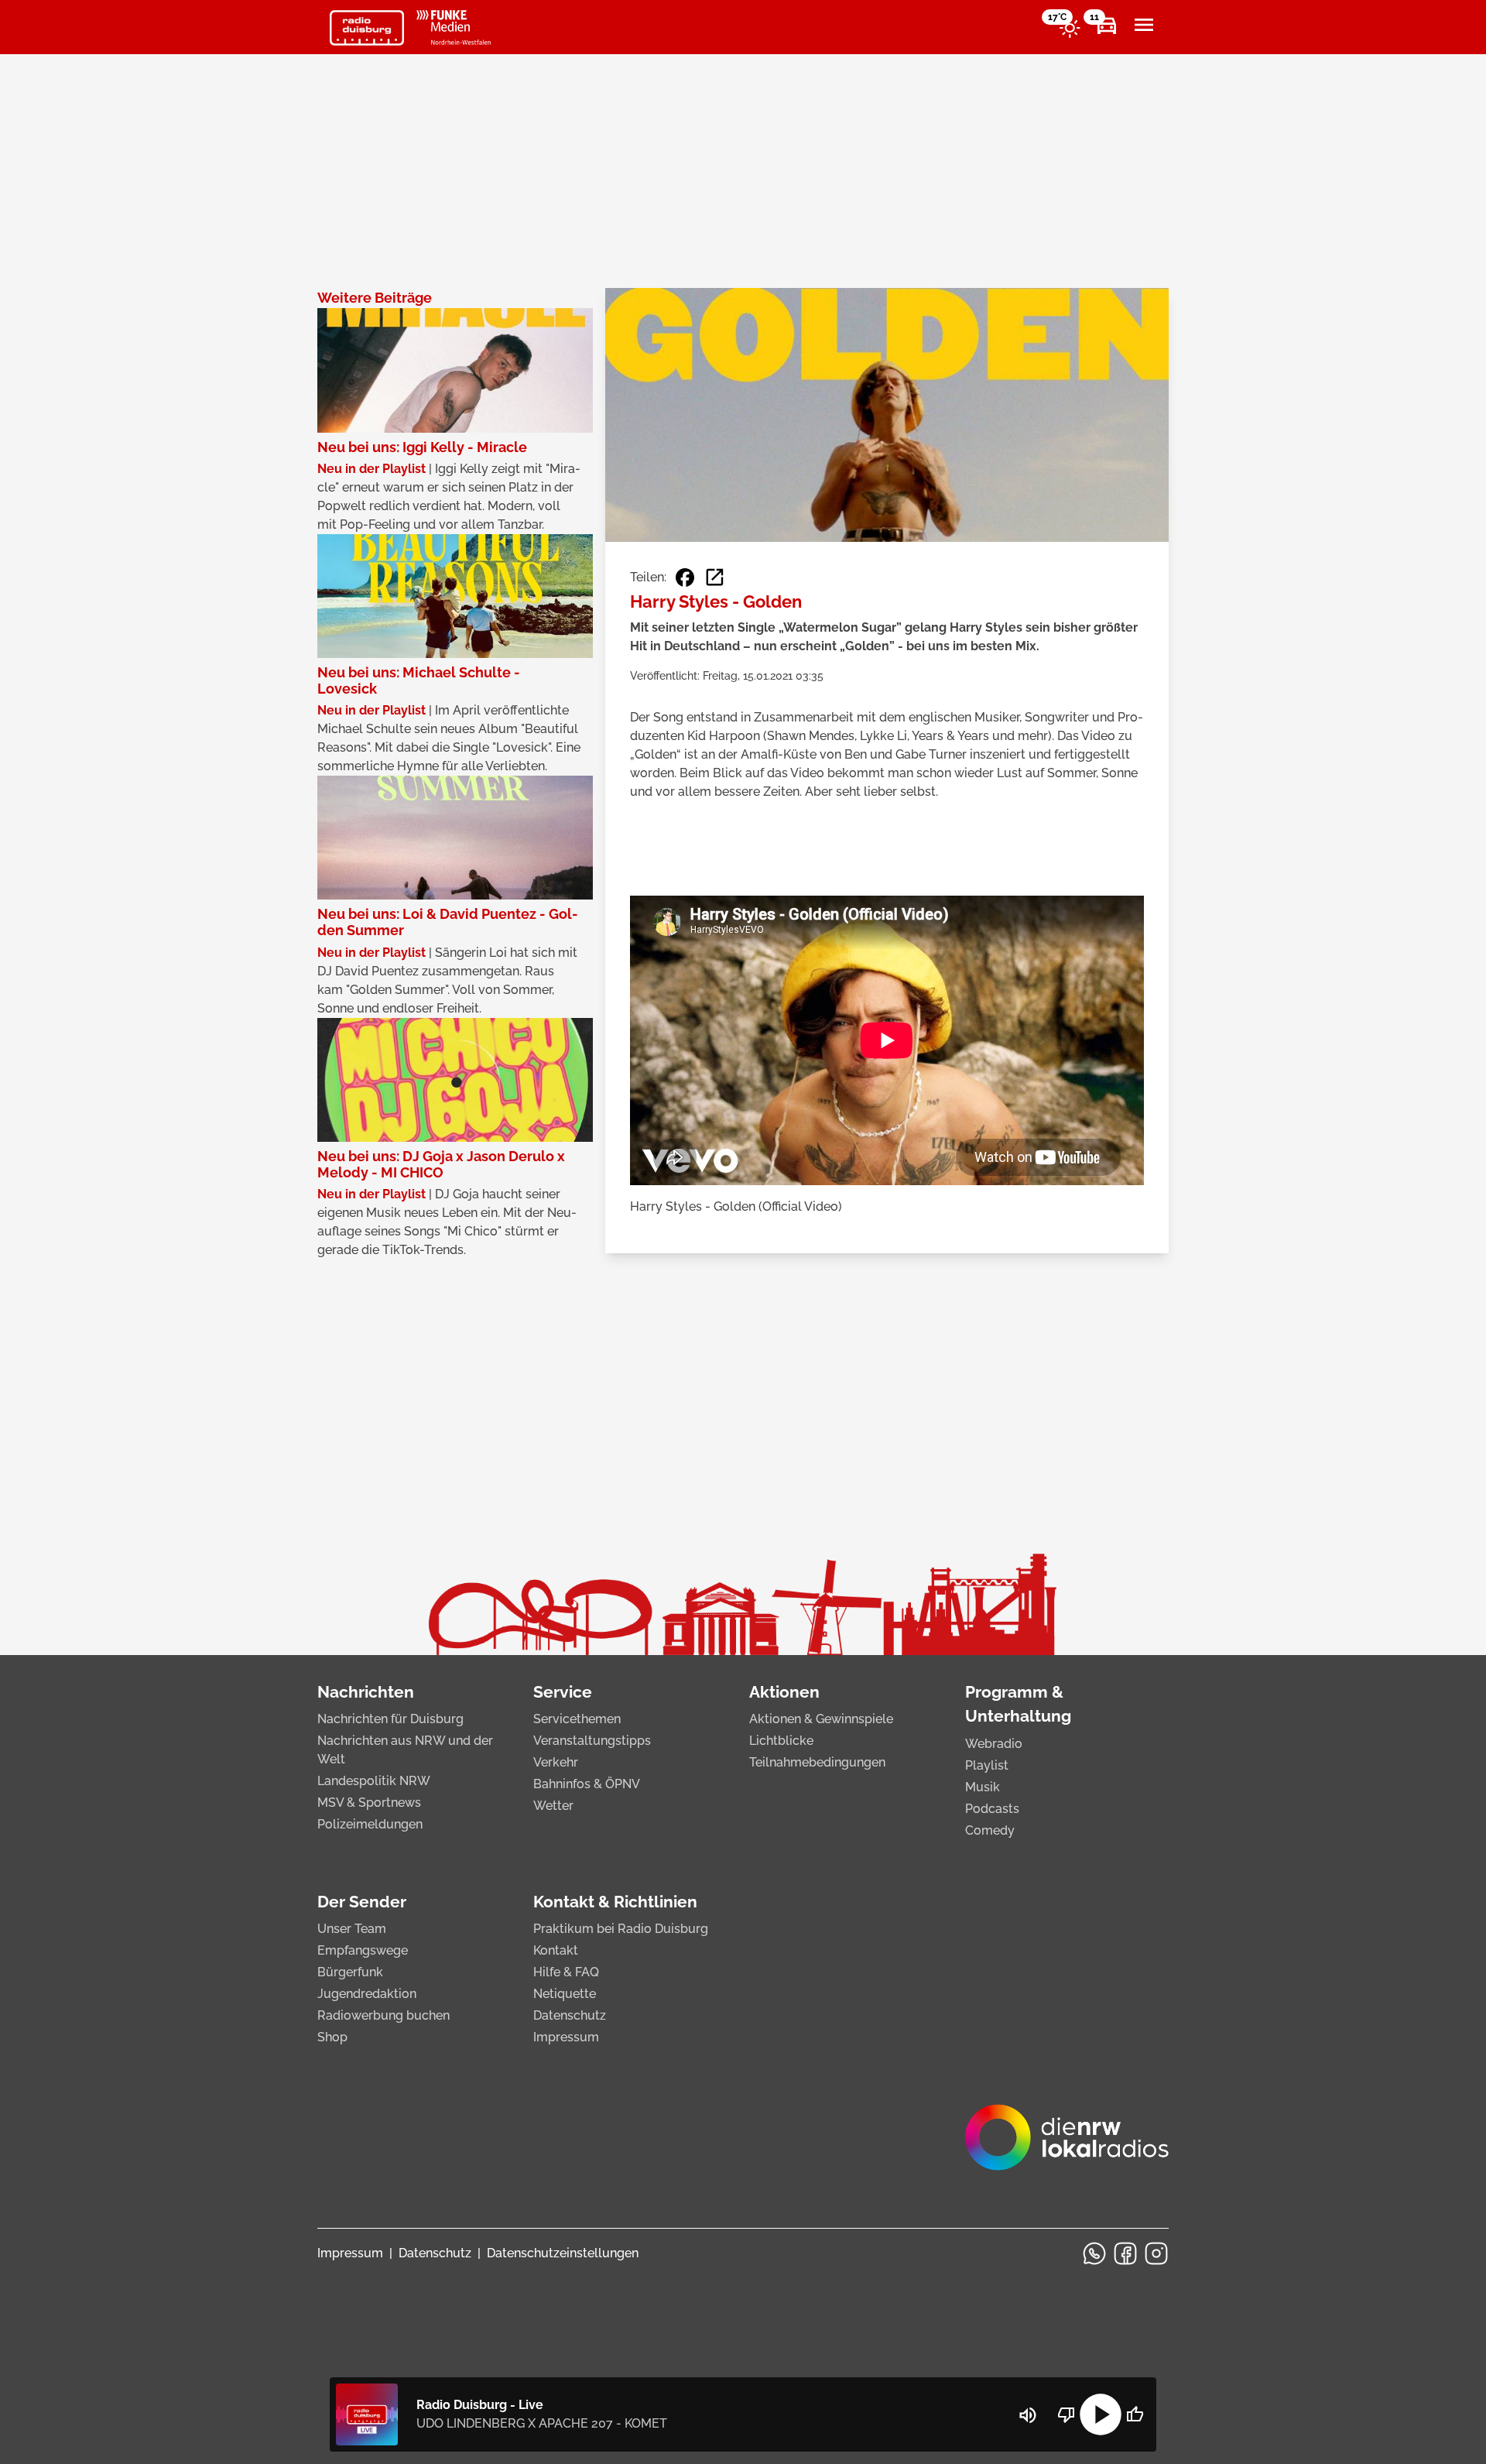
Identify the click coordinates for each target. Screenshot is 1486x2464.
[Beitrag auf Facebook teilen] (685, 577)
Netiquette (565, 1994)
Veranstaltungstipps (592, 1741)
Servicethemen (577, 1719)
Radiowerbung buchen (383, 2015)
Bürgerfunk (350, 1972)
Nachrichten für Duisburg (390, 1719)
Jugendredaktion (367, 1994)
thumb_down (1067, 2414)
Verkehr (556, 1762)
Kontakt (556, 1950)
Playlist (987, 1765)
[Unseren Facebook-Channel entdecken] (1125, 2253)
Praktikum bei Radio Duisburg (621, 1929)
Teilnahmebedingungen (817, 1762)
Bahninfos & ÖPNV (587, 1784)
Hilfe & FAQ (566, 1972)
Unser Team (352, 1929)
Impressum (566, 2037)
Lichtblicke (781, 1741)
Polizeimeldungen (370, 1824)
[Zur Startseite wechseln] (367, 28)
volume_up (1028, 2415)
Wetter (553, 1806)
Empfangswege (363, 1950)
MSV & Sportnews (369, 1803)
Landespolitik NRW (374, 1781)
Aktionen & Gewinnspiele (821, 1719)
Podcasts (992, 1809)
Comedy (990, 1830)
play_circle (1101, 2414)
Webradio (994, 1744)
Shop (332, 2037)
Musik (983, 1787)
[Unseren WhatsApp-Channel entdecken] (1094, 2253)
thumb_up (1135, 2414)
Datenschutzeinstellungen (563, 2253)
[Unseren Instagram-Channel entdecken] (1156, 2253)
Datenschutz (570, 2015)
